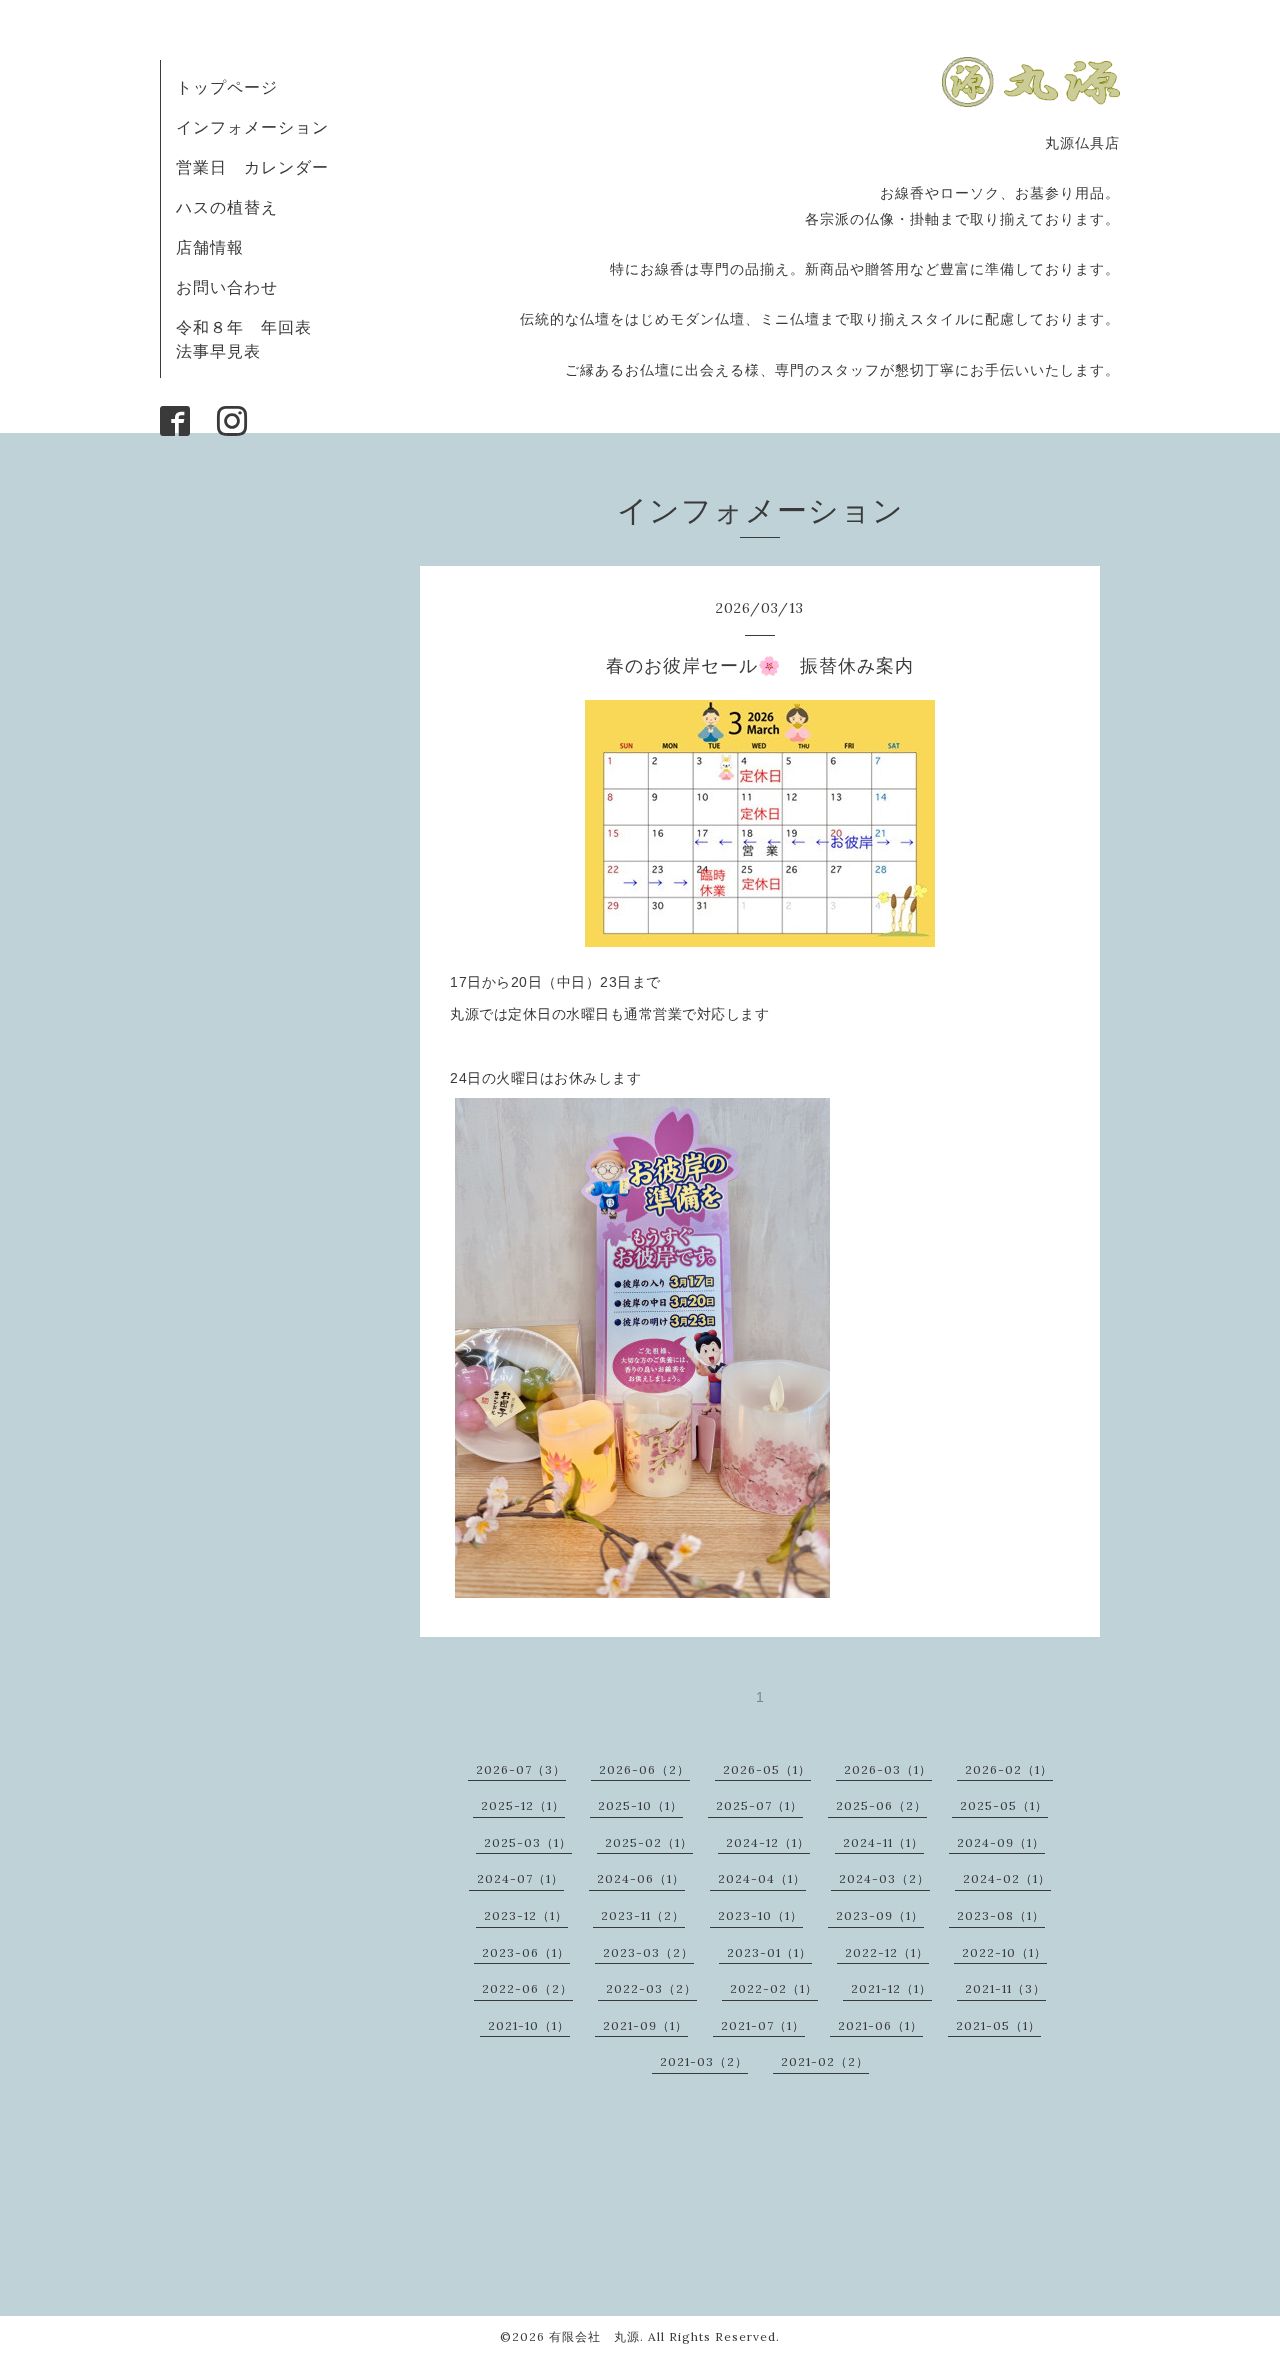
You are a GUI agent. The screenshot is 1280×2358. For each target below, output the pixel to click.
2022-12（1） (887, 1952)
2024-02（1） (1007, 1878)
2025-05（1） (1004, 1805)
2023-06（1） (526, 1952)
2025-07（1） (759, 1805)
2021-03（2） (704, 2061)
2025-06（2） (881, 1805)
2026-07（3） (521, 1769)
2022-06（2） (527, 1988)
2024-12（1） (768, 1842)
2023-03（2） (648, 1952)
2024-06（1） (641, 1878)
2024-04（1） (762, 1878)
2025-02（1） (649, 1842)
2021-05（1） (998, 2025)
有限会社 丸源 (594, 2336)
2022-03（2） (651, 1988)
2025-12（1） (523, 1805)
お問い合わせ (227, 287)
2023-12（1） (526, 1915)
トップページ (227, 87)
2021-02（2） (825, 2061)
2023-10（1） (760, 1915)
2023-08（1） (1001, 1915)
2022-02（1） (774, 1988)
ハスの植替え (227, 207)
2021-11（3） (1005, 1988)
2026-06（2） (644, 1769)
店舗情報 (210, 247)
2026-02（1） (1009, 1769)
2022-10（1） (1004, 1952)
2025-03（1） (528, 1842)
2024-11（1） (883, 1842)
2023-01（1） (769, 1952)
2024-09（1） (1001, 1842)
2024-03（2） (884, 1878)
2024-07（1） (520, 1878)
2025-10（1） (640, 1805)
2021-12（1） (891, 1988)
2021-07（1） (763, 2025)
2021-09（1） (645, 2025)
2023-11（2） (643, 1915)
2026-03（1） (888, 1769)
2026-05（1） (767, 1769)
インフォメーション (252, 127)
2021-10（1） (529, 2025)
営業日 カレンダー (252, 167)
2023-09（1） (880, 1915)
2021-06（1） (880, 2025)
